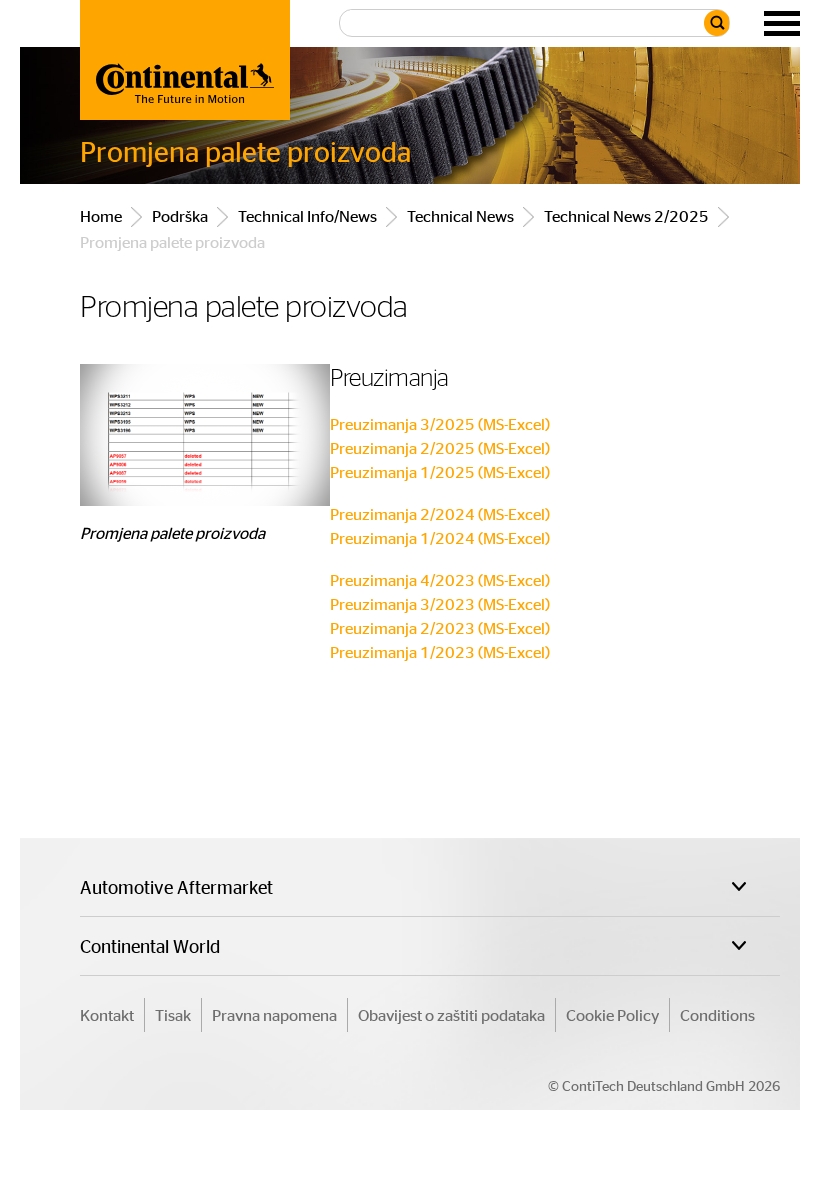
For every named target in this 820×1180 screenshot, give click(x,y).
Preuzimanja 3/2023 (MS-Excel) (440, 603)
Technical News (460, 215)
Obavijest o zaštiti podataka (451, 1014)
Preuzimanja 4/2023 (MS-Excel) (440, 579)
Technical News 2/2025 (626, 215)
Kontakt (107, 1014)
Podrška (180, 215)
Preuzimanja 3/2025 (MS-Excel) (440, 423)
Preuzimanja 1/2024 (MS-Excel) (440, 537)
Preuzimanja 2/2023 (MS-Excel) (440, 627)
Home (101, 215)
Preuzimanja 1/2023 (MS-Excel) (440, 651)
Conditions (717, 1014)
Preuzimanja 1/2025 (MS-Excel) (440, 471)
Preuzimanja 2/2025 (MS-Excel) (440, 447)
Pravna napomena (274, 1014)
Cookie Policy (612, 1014)
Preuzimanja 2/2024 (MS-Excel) (440, 513)
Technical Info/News (307, 215)
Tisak (173, 1014)
